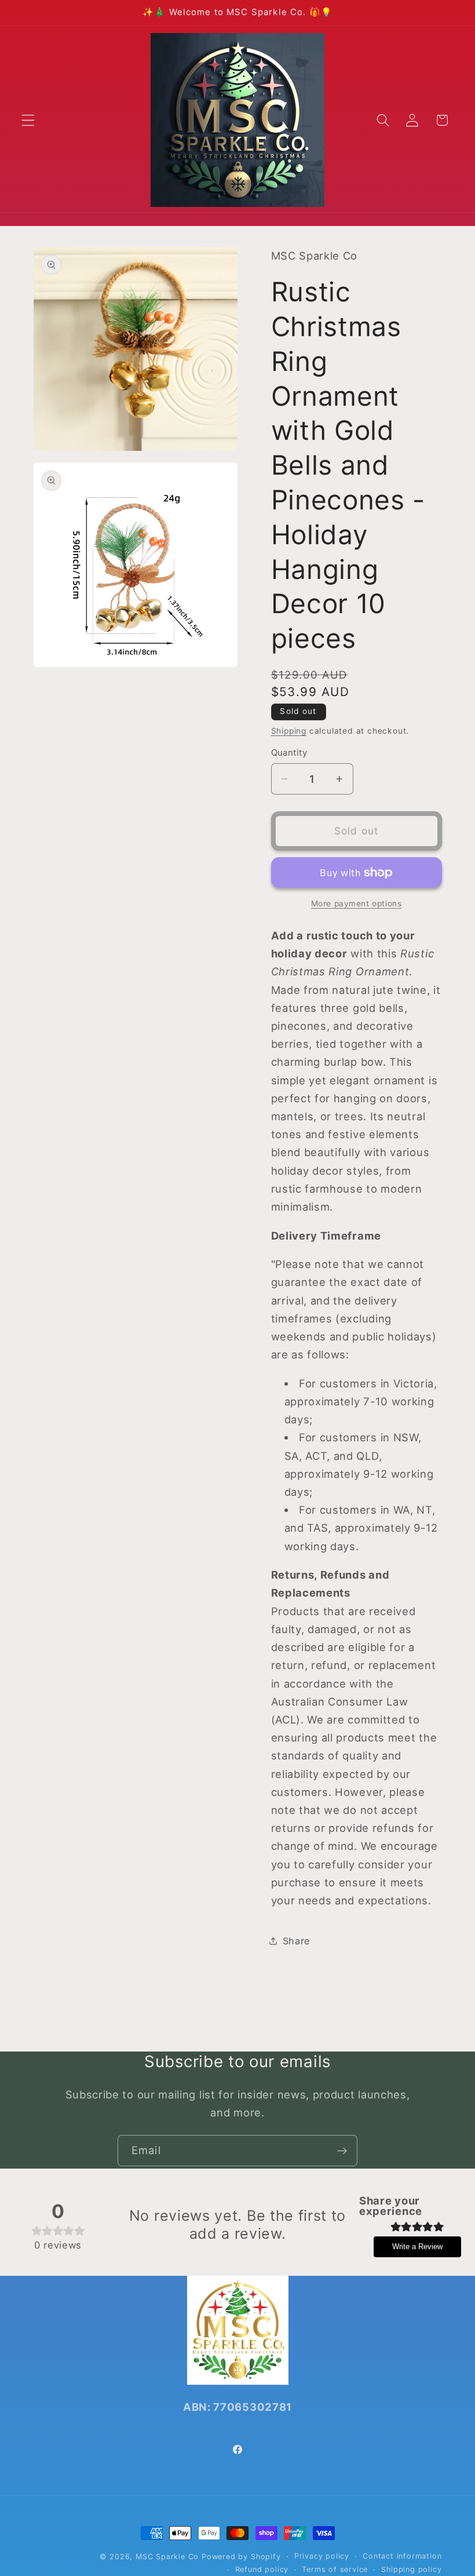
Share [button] (296, 1941)
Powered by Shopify (241, 2557)
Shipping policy (411, 2569)
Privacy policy (322, 2556)
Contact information (402, 2556)
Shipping (289, 731)
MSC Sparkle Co (167, 2557)
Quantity (289, 753)
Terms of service (335, 2569)
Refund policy (262, 2569)
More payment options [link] (357, 903)
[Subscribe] (342, 2151)
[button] (28, 120)
